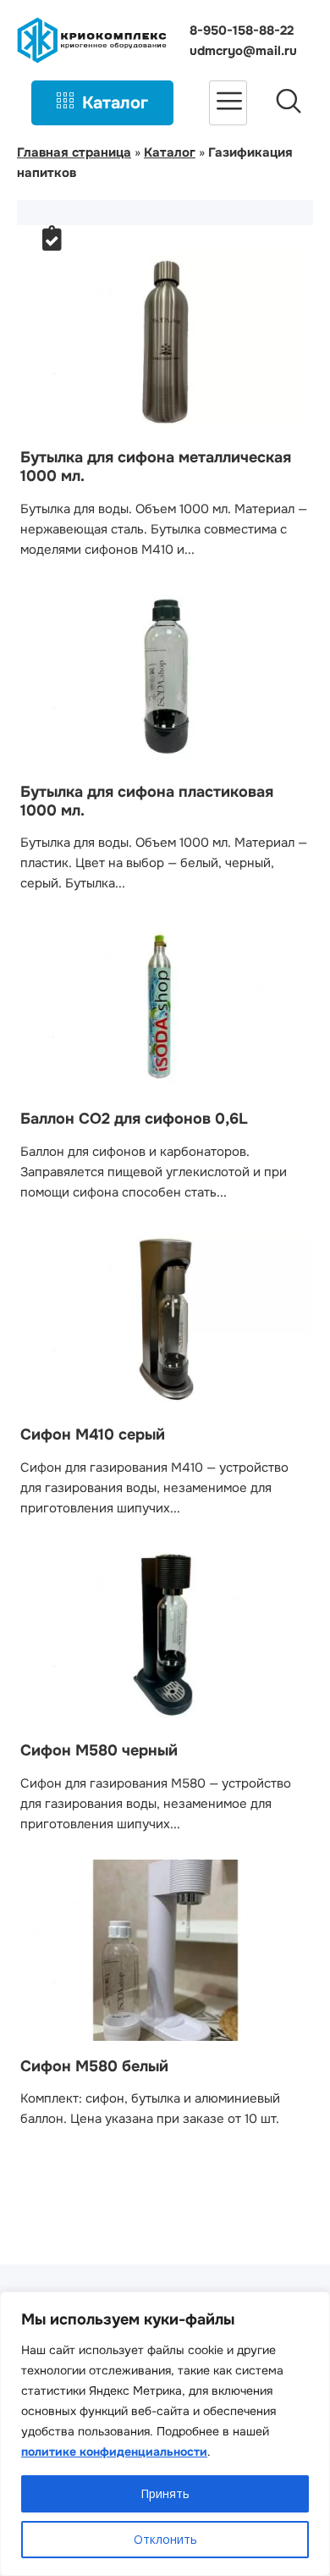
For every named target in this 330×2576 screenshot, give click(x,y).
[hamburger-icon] (228, 103)
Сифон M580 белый (94, 2066)
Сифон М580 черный (99, 1750)
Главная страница (74, 152)
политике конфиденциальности (114, 2452)
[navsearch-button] (289, 103)
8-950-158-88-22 (242, 30)
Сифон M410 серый (93, 1434)
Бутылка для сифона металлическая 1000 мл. (156, 467)
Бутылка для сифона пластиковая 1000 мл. (147, 801)
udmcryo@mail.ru (243, 51)
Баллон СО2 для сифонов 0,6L (134, 1119)
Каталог (115, 103)
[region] (165, 2434)
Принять (165, 2493)
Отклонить (165, 2539)
